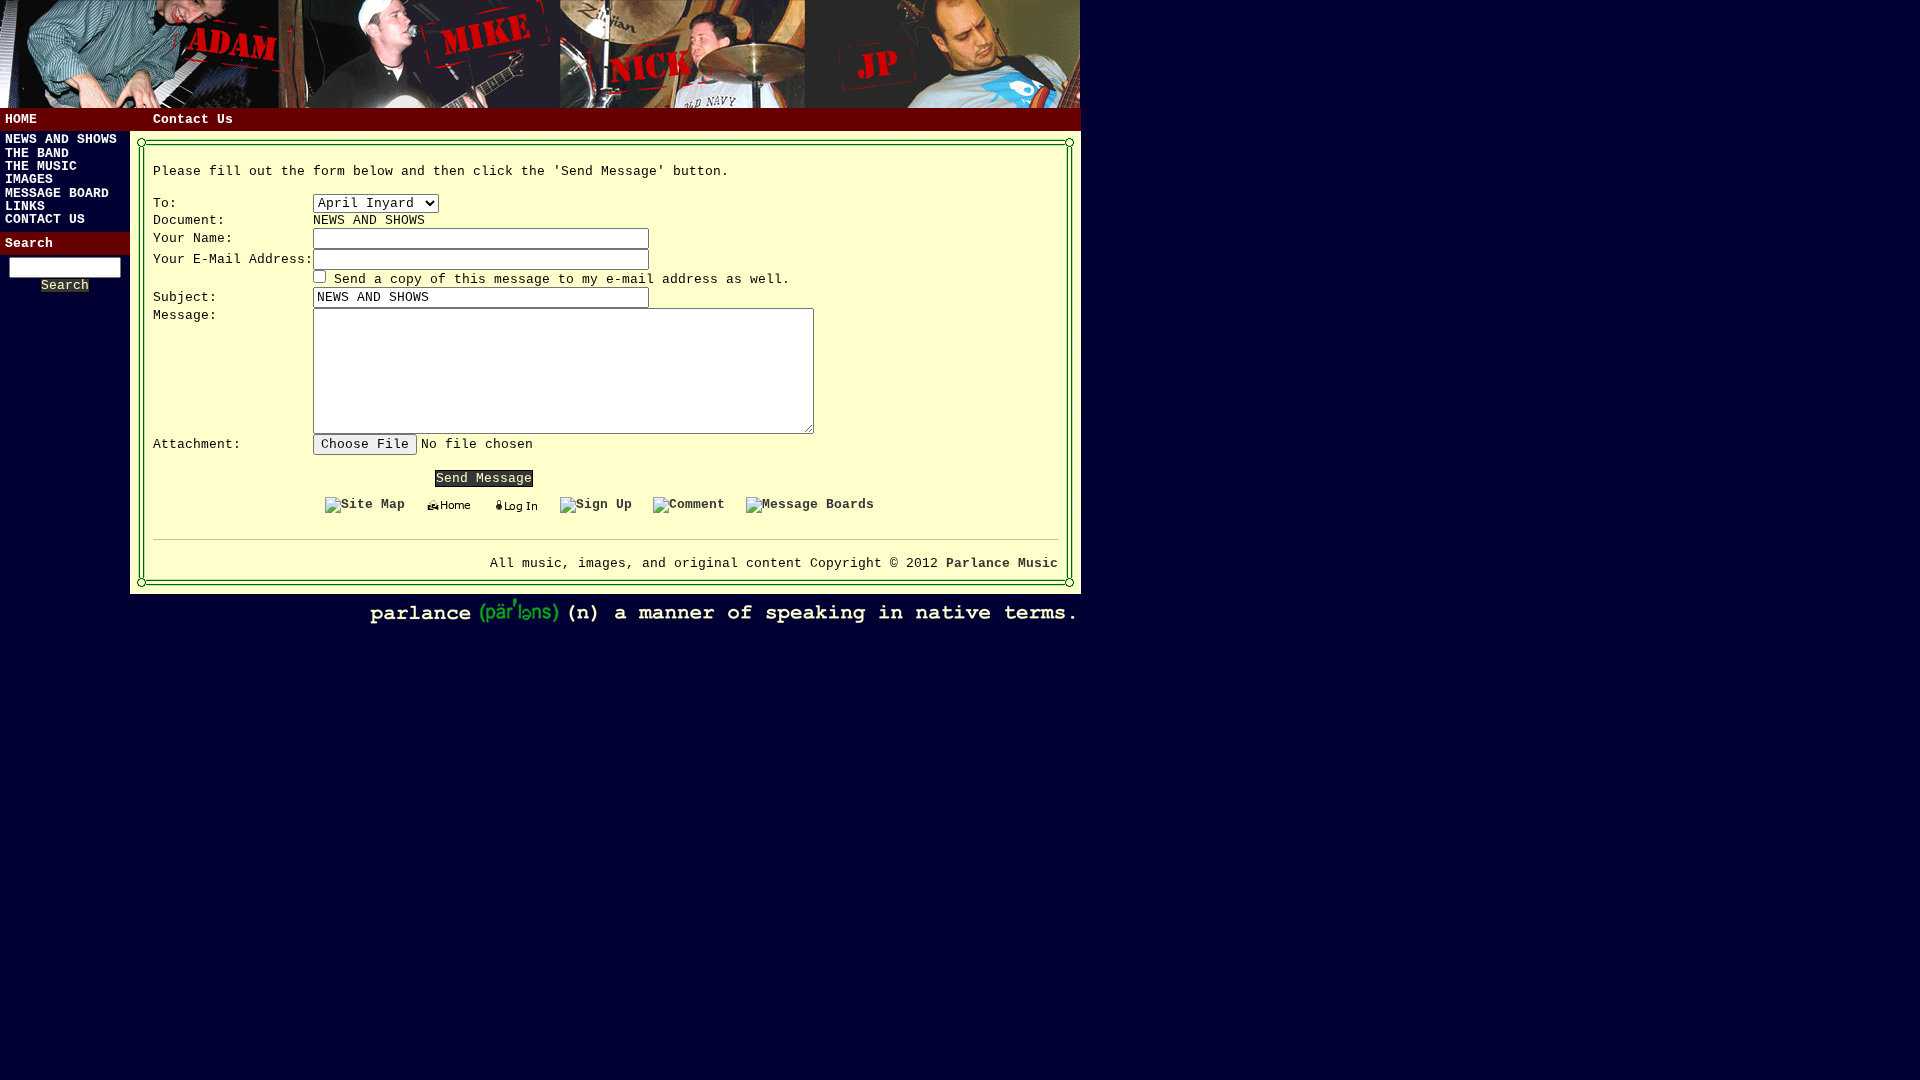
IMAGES (29, 179)
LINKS (25, 206)
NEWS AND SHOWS (61, 139)
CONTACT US (45, 219)
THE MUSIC (41, 166)
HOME (21, 119)
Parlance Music (1002, 563)
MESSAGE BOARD (57, 193)
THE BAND (37, 153)
